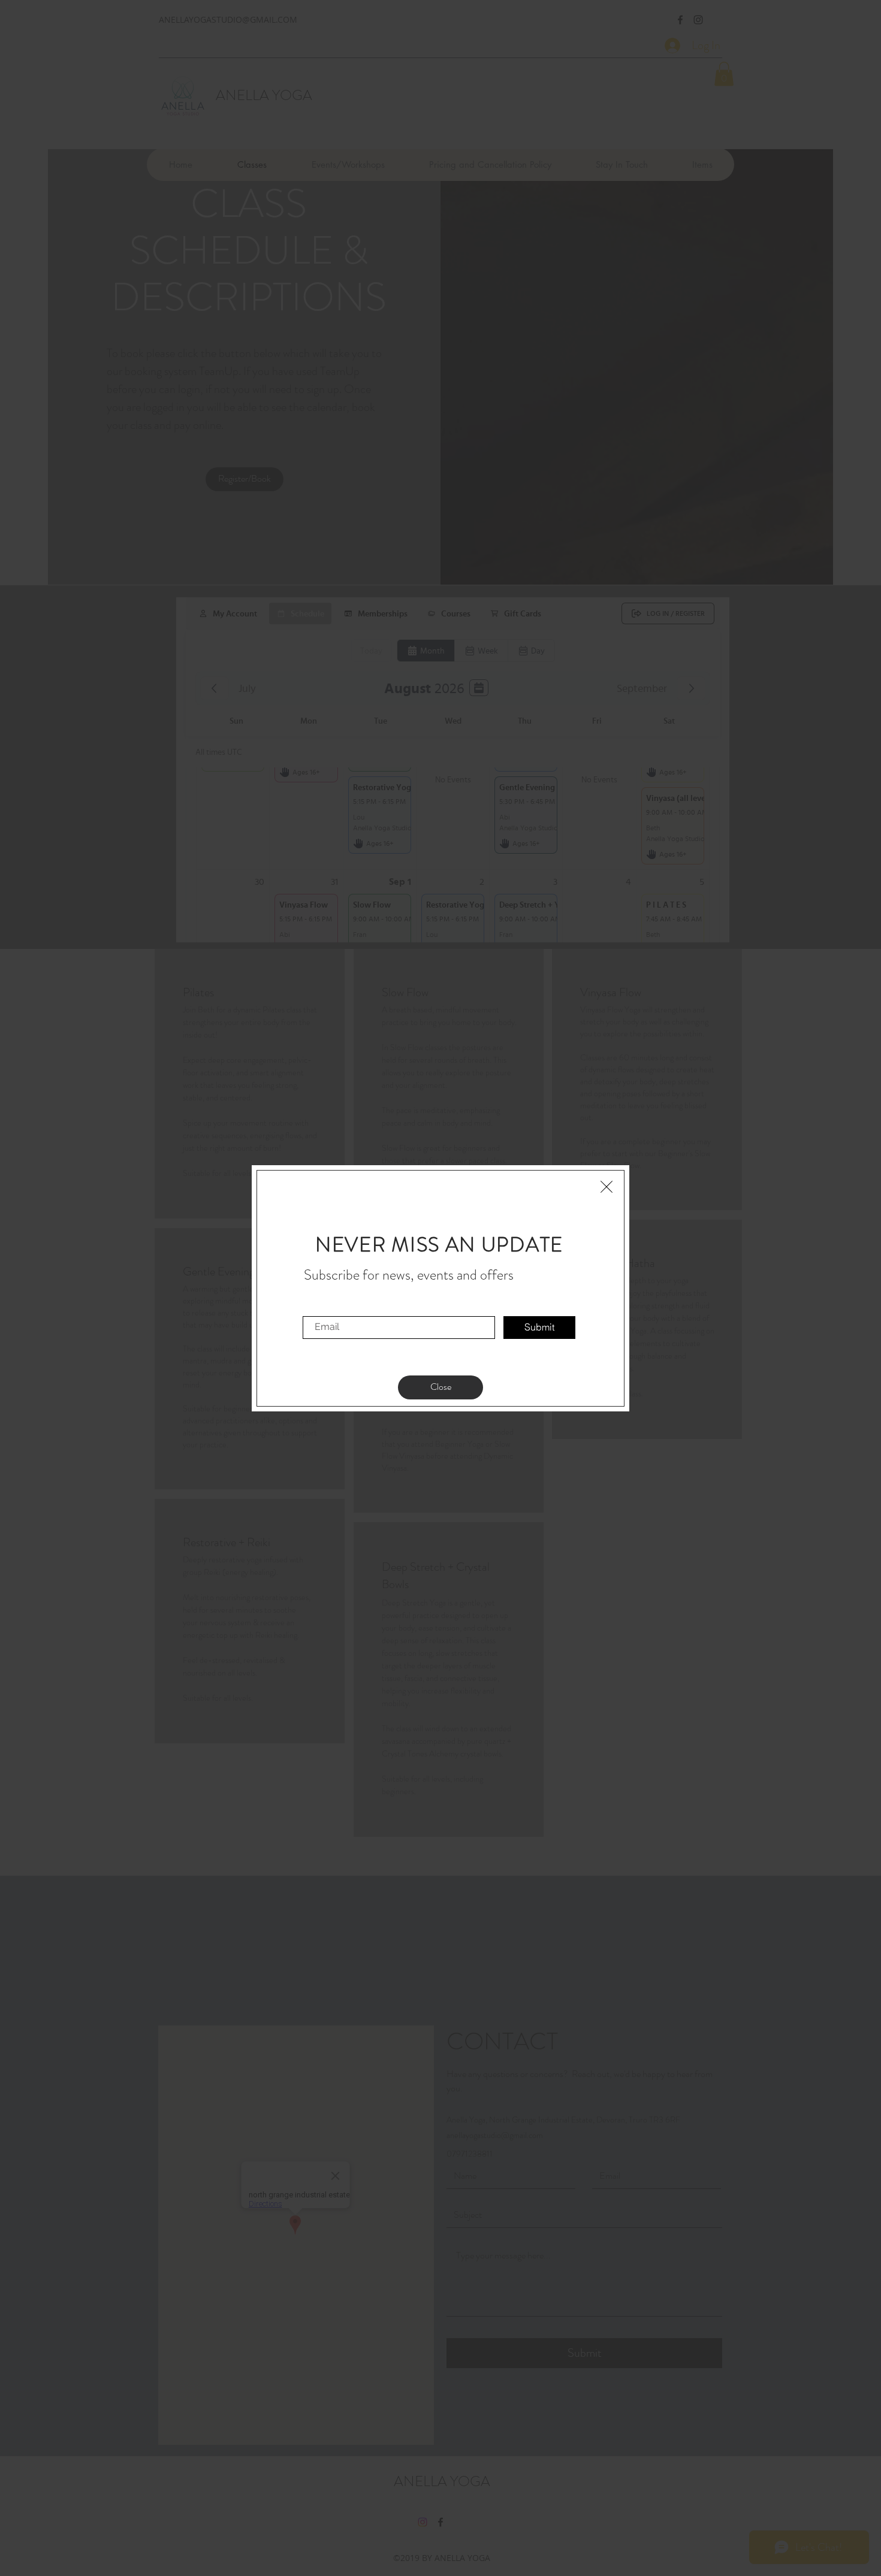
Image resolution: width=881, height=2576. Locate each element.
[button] (607, 1187)
